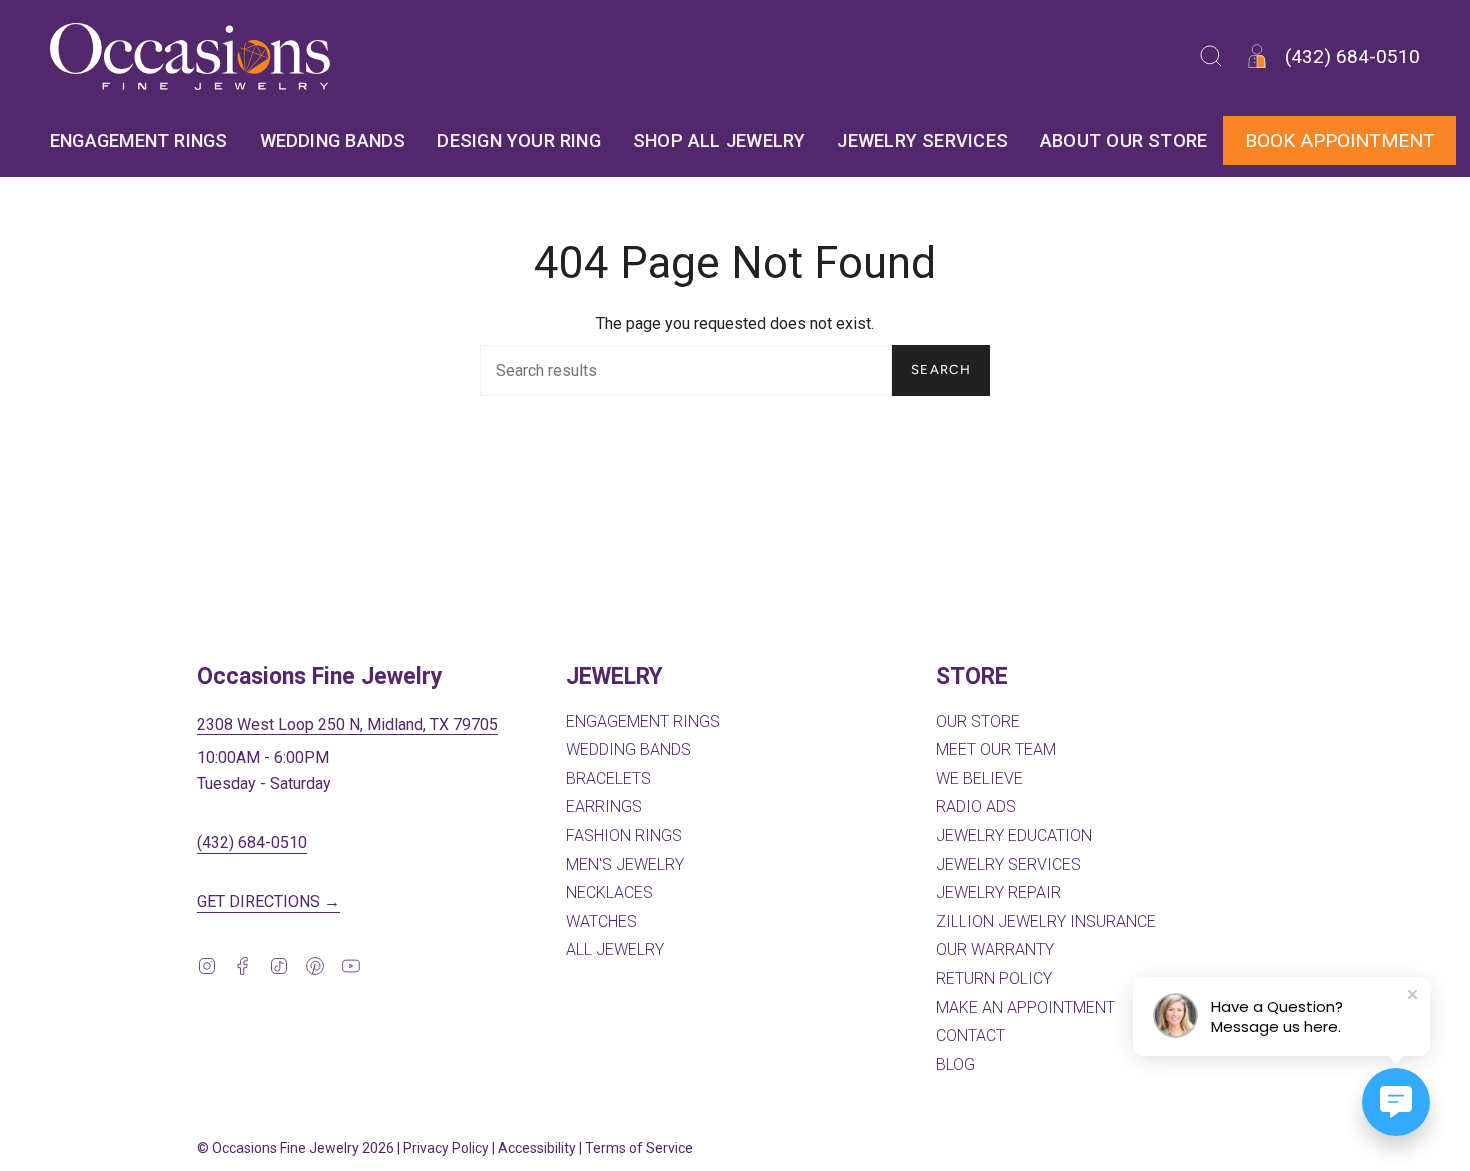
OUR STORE (978, 721)
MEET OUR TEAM (996, 749)
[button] (1211, 56)
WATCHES (601, 921)
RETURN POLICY (994, 978)
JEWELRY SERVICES (1008, 864)
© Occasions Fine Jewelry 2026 (295, 1148)
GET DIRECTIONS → (268, 901)
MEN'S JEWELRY (625, 864)
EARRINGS (604, 806)
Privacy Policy (446, 1148)
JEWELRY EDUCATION (1014, 835)
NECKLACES (609, 892)
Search (941, 369)
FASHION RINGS (624, 835)
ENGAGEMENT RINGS (643, 721)
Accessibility (537, 1148)
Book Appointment (1340, 140)
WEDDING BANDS (628, 749)
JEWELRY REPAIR (998, 892)
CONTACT (970, 1035)
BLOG (955, 1064)
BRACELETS (608, 778)
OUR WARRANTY (995, 949)
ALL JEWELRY (615, 949)
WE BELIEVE (979, 778)
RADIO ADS (976, 806)
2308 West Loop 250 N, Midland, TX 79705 (347, 724)
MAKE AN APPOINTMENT (1025, 1007)
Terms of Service (639, 1148)
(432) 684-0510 (252, 842)
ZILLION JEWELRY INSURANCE (1046, 921)
